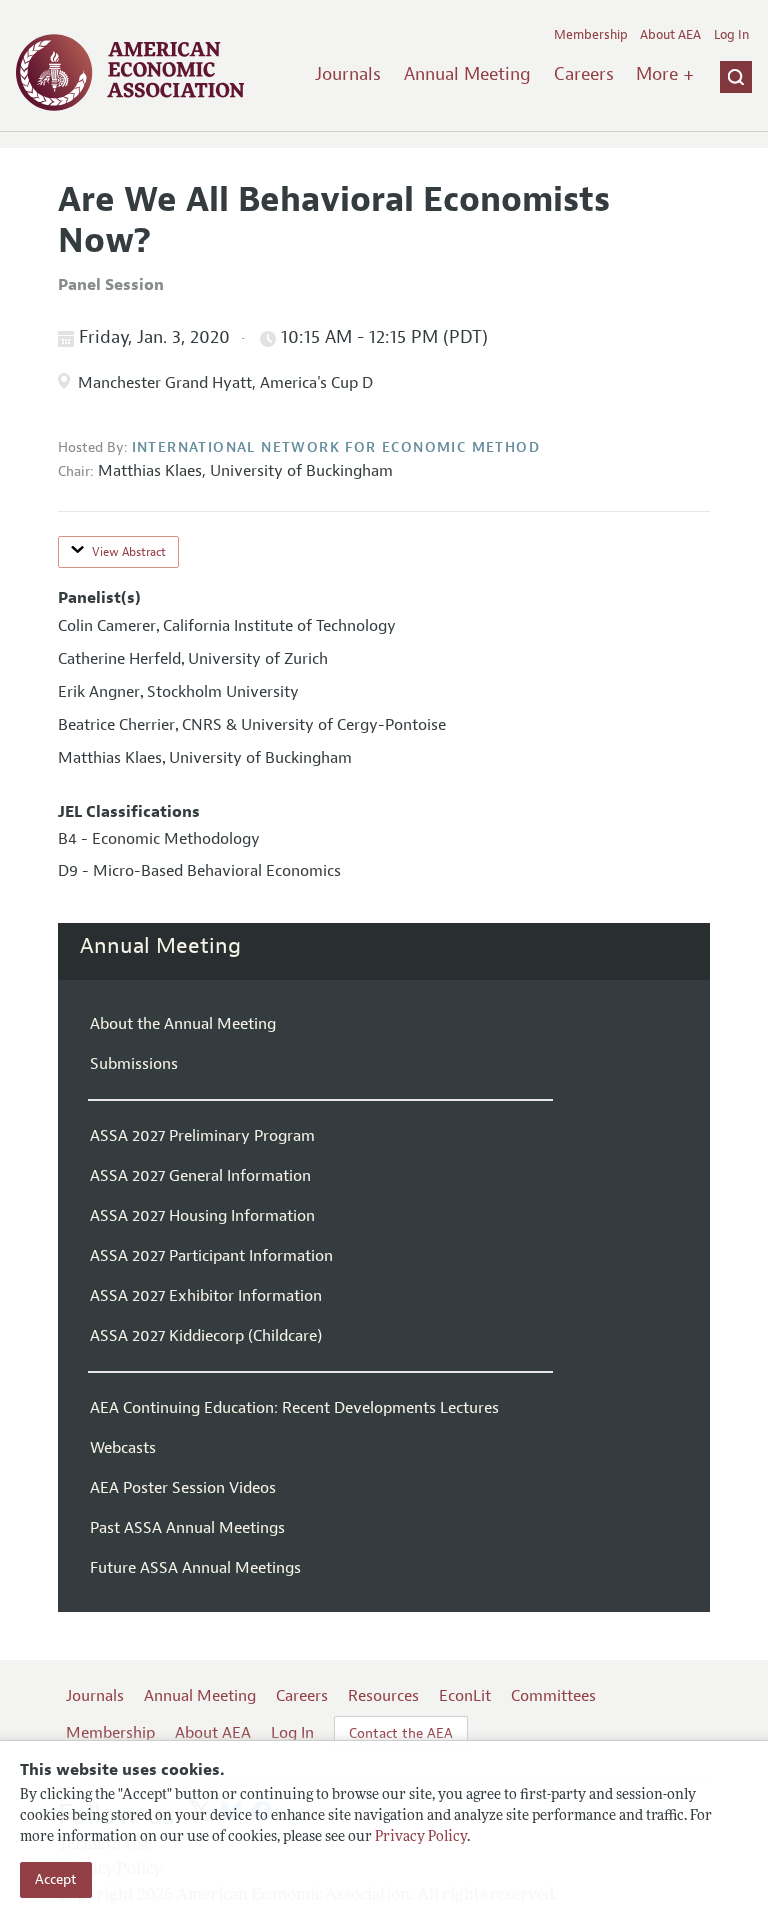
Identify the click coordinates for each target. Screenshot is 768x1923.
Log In (731, 35)
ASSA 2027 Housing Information (202, 1216)
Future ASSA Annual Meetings (195, 1568)
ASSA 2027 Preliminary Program (202, 1136)
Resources (383, 1696)
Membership (591, 35)
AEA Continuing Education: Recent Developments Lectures (294, 1408)
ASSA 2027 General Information (200, 1176)
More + (665, 74)
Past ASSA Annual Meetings (187, 1528)
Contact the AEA (401, 1733)
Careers (584, 74)
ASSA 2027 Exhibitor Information (206, 1296)
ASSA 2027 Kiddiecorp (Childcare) (206, 1336)
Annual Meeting (467, 74)
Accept (56, 1879)
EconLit (465, 1696)
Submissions (134, 1064)
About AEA (670, 35)
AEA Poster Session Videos (183, 1488)
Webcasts (123, 1448)
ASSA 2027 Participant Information (211, 1256)
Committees (553, 1696)
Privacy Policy (421, 1837)
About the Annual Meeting (183, 1024)
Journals (348, 74)
